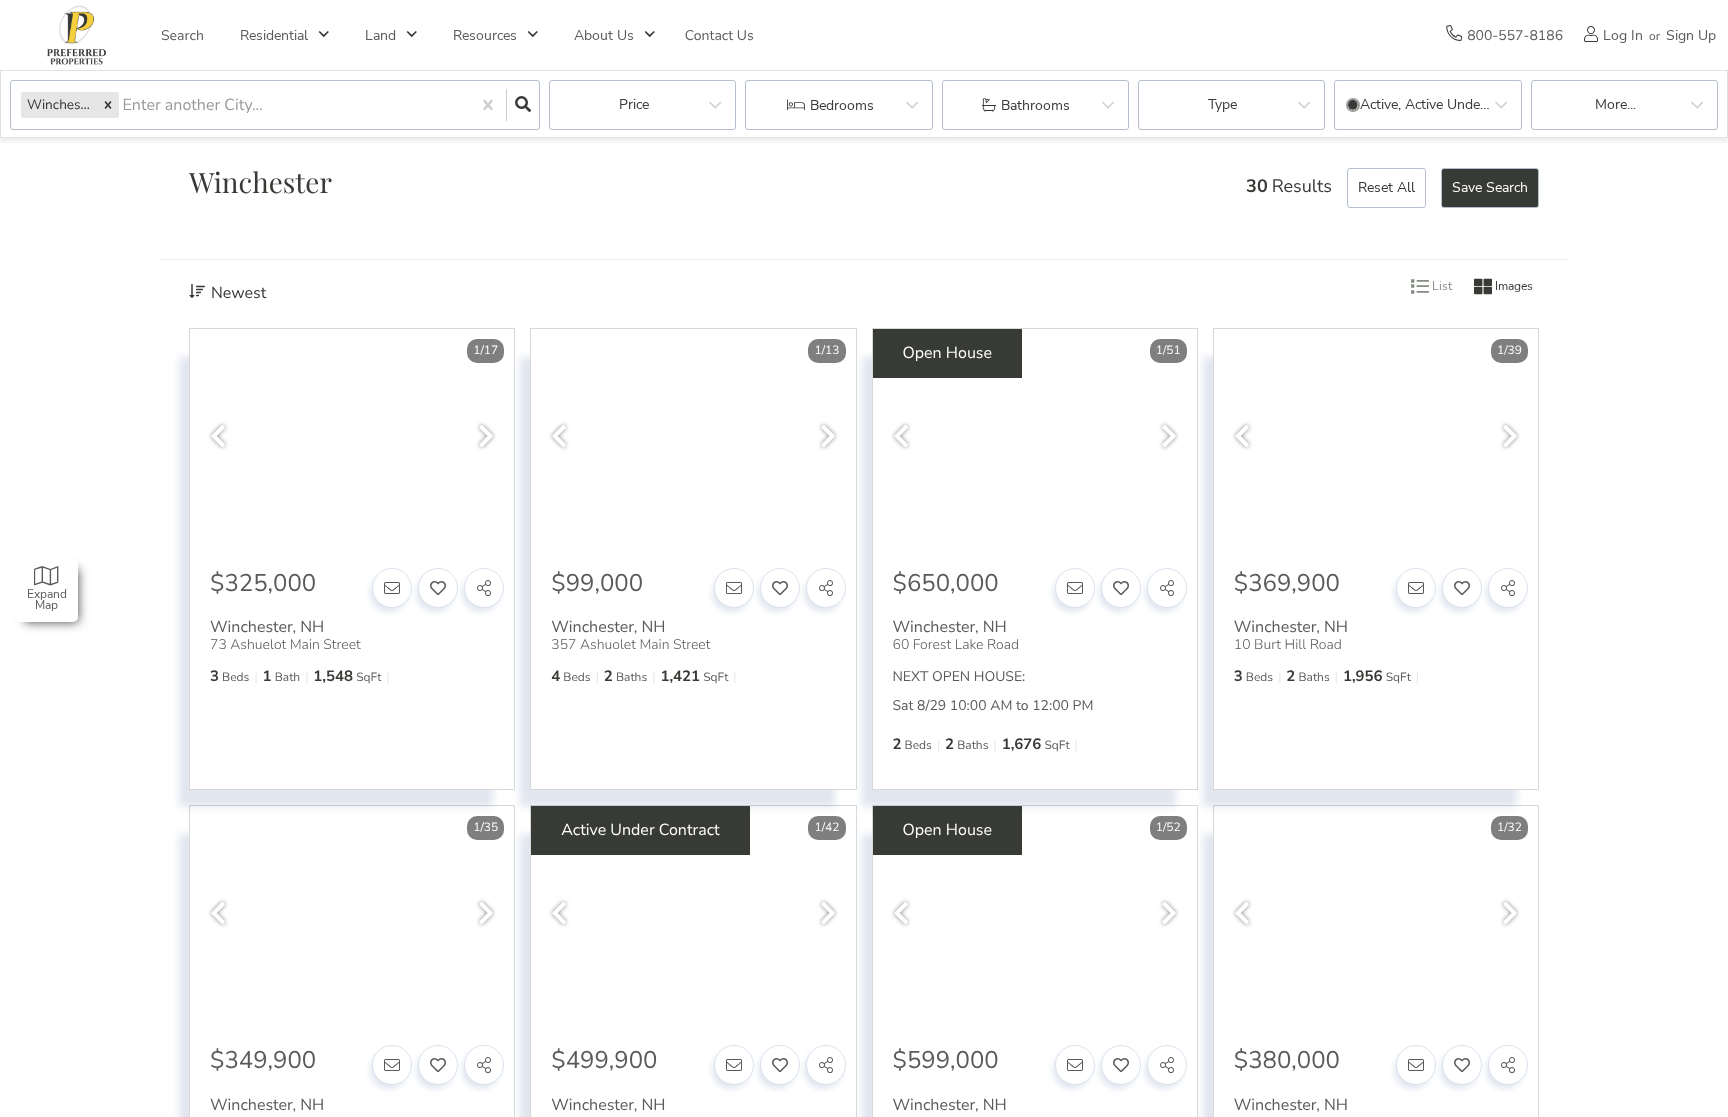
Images (1512, 287)
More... (1615, 104)
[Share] (484, 588)
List (1440, 287)
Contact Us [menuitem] (719, 35)
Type (1222, 104)
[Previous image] (218, 437)
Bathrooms (1035, 105)
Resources (485, 35)
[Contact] (392, 588)
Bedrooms (842, 105)
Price (634, 104)
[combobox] (125, 105)
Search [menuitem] (182, 35)
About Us (604, 35)
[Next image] (486, 437)
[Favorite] (438, 588)
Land (380, 35)
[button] (108, 104)
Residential (274, 35)
